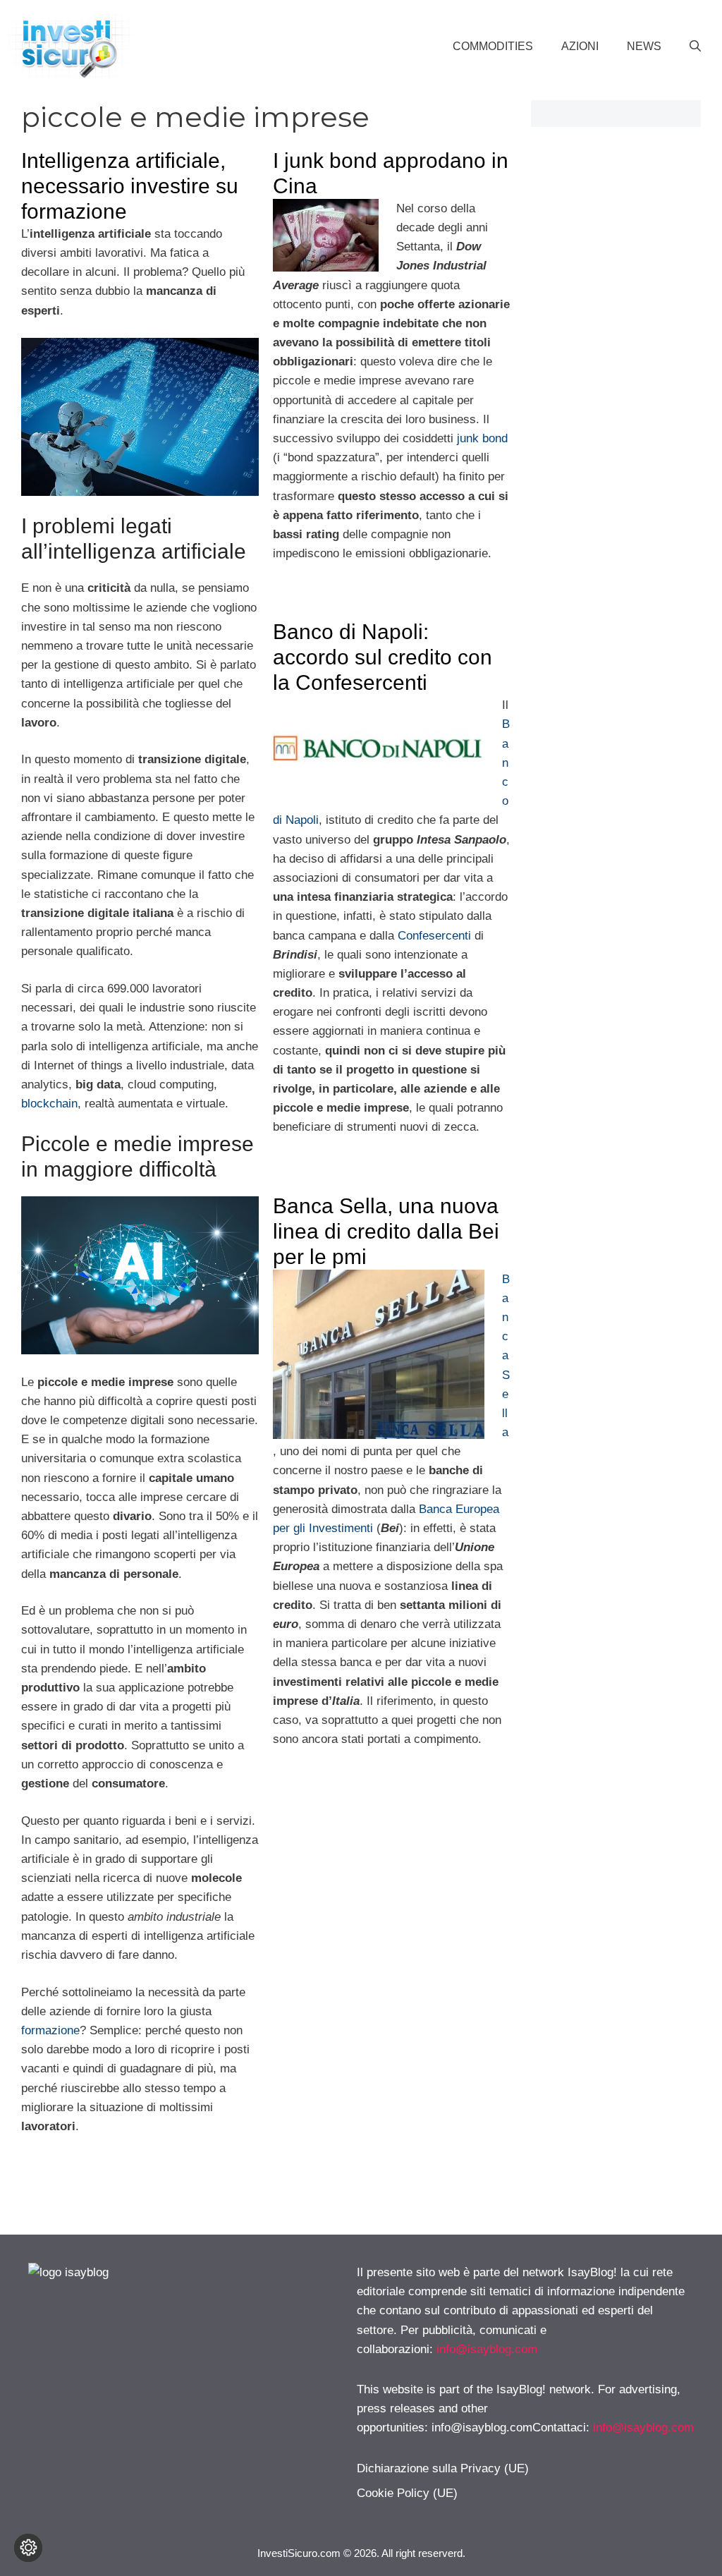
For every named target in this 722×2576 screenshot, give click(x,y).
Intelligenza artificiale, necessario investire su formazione (130, 186)
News (644, 46)
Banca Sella (506, 1356)
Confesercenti (434, 936)
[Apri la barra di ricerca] (695, 47)
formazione (50, 2030)
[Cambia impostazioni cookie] (28, 2548)
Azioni (580, 46)
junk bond (482, 438)
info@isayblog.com (487, 2349)
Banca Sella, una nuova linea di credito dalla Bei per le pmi (386, 1231)
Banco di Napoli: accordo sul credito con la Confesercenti (383, 657)
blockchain (49, 1104)
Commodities (493, 46)
